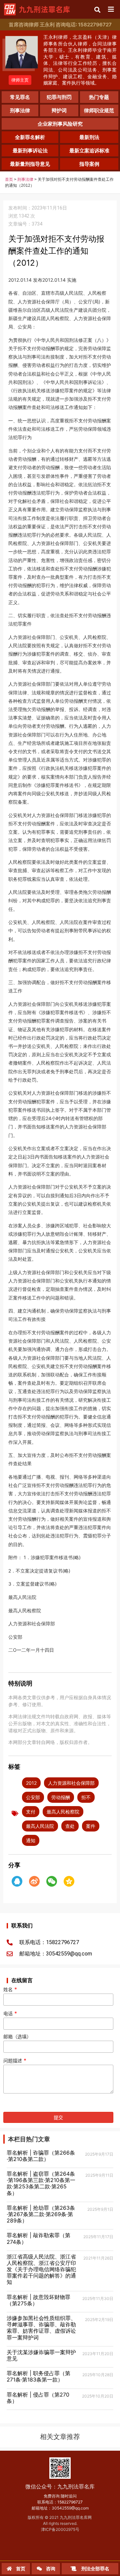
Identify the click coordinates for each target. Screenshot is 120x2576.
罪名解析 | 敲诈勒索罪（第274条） (38, 2238)
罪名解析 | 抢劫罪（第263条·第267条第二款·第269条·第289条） (41, 2214)
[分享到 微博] (34, 1881)
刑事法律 (25, 179)
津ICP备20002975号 (60, 2529)
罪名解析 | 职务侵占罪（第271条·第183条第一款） (38, 2376)
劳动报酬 (61, 1797)
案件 (91, 1826)
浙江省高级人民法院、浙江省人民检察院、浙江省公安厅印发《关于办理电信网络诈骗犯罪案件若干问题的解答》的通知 (41, 2269)
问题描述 (15, 2061)
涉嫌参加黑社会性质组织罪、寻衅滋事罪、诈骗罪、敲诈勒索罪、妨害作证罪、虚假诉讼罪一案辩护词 (41, 2328)
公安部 (33, 1797)
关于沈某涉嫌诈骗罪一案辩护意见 (41, 2355)
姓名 (10, 1990)
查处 (70, 1826)
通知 (31, 1840)
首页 (9, 179)
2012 (31, 1783)
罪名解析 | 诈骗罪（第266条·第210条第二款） (41, 2156)
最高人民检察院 (63, 1812)
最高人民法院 (40, 1826)
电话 (10, 2014)
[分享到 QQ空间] (69, 1881)
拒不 (86, 1797)
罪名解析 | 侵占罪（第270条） (38, 2398)
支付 (31, 1812)
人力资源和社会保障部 (71, 1783)
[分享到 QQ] (17, 1881)
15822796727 (70, 2502)
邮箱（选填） (17, 2037)
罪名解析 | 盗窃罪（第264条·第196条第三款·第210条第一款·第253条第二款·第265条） (41, 2183)
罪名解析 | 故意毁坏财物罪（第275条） (38, 2300)
